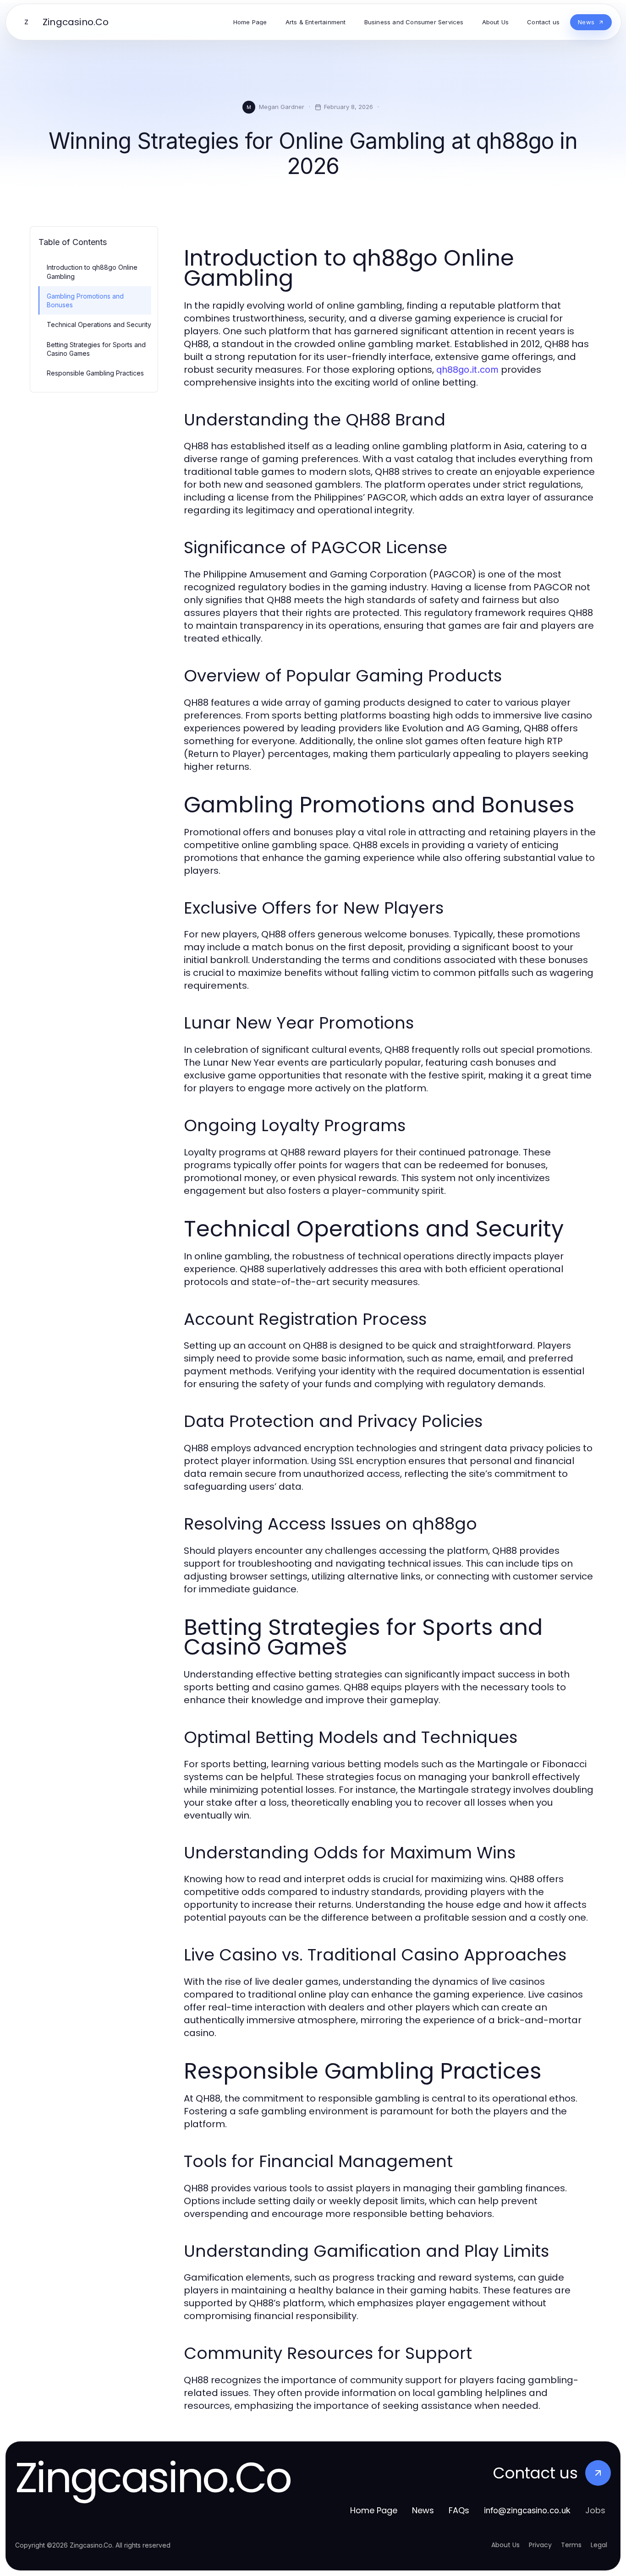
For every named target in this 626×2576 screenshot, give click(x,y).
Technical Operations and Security (99, 324)
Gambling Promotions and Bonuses (85, 300)
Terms (571, 2545)
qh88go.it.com (467, 370)
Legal (599, 2545)
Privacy (540, 2545)
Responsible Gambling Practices (95, 373)
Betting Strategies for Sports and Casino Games (96, 349)
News (423, 2510)
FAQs (459, 2510)
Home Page (374, 2510)
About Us (505, 2545)
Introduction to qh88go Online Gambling (92, 272)
